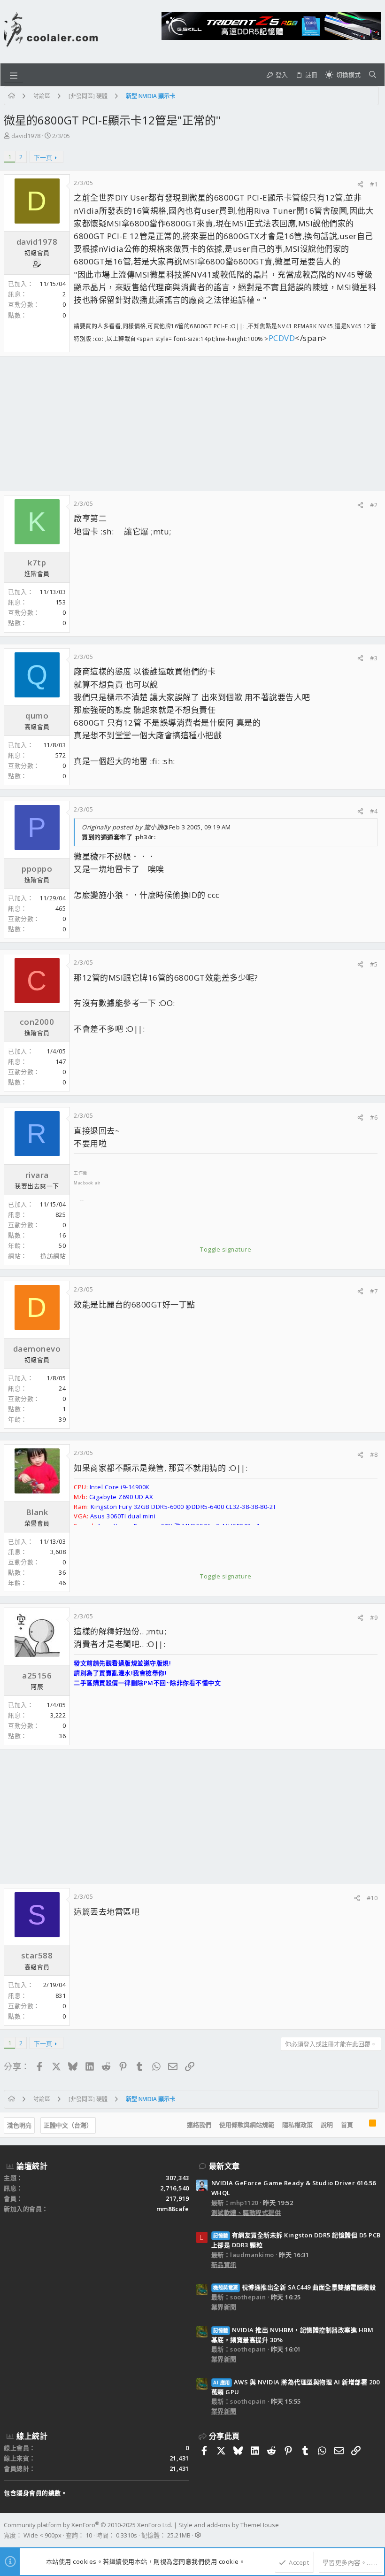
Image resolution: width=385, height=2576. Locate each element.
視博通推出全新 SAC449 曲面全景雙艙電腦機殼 (294, 2287)
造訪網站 (53, 1256)
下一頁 (43, 157)
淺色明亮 (19, 2125)
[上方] (361, 2125)
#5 (374, 964)
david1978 (26, 136)
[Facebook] (377, 2530)
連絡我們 (199, 2125)
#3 (374, 658)
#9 (374, 1617)
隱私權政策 (297, 2125)
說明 (327, 2125)
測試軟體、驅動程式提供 (246, 2212)
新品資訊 (224, 2265)
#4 (374, 811)
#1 (374, 184)
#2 (374, 505)
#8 (374, 1454)
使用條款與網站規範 (247, 2125)
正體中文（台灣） (68, 2125)
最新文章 (224, 2166)
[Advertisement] (192, 424)
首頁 (347, 2125)
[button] (14, 75)
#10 (372, 1898)
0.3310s (127, 2535)
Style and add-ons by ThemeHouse (229, 2525)
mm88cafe (173, 2209)
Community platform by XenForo (88, 2525)
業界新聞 (224, 2307)
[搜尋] (373, 75)
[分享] (360, 184)
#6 (374, 1117)
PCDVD (282, 338)
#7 (374, 1291)
